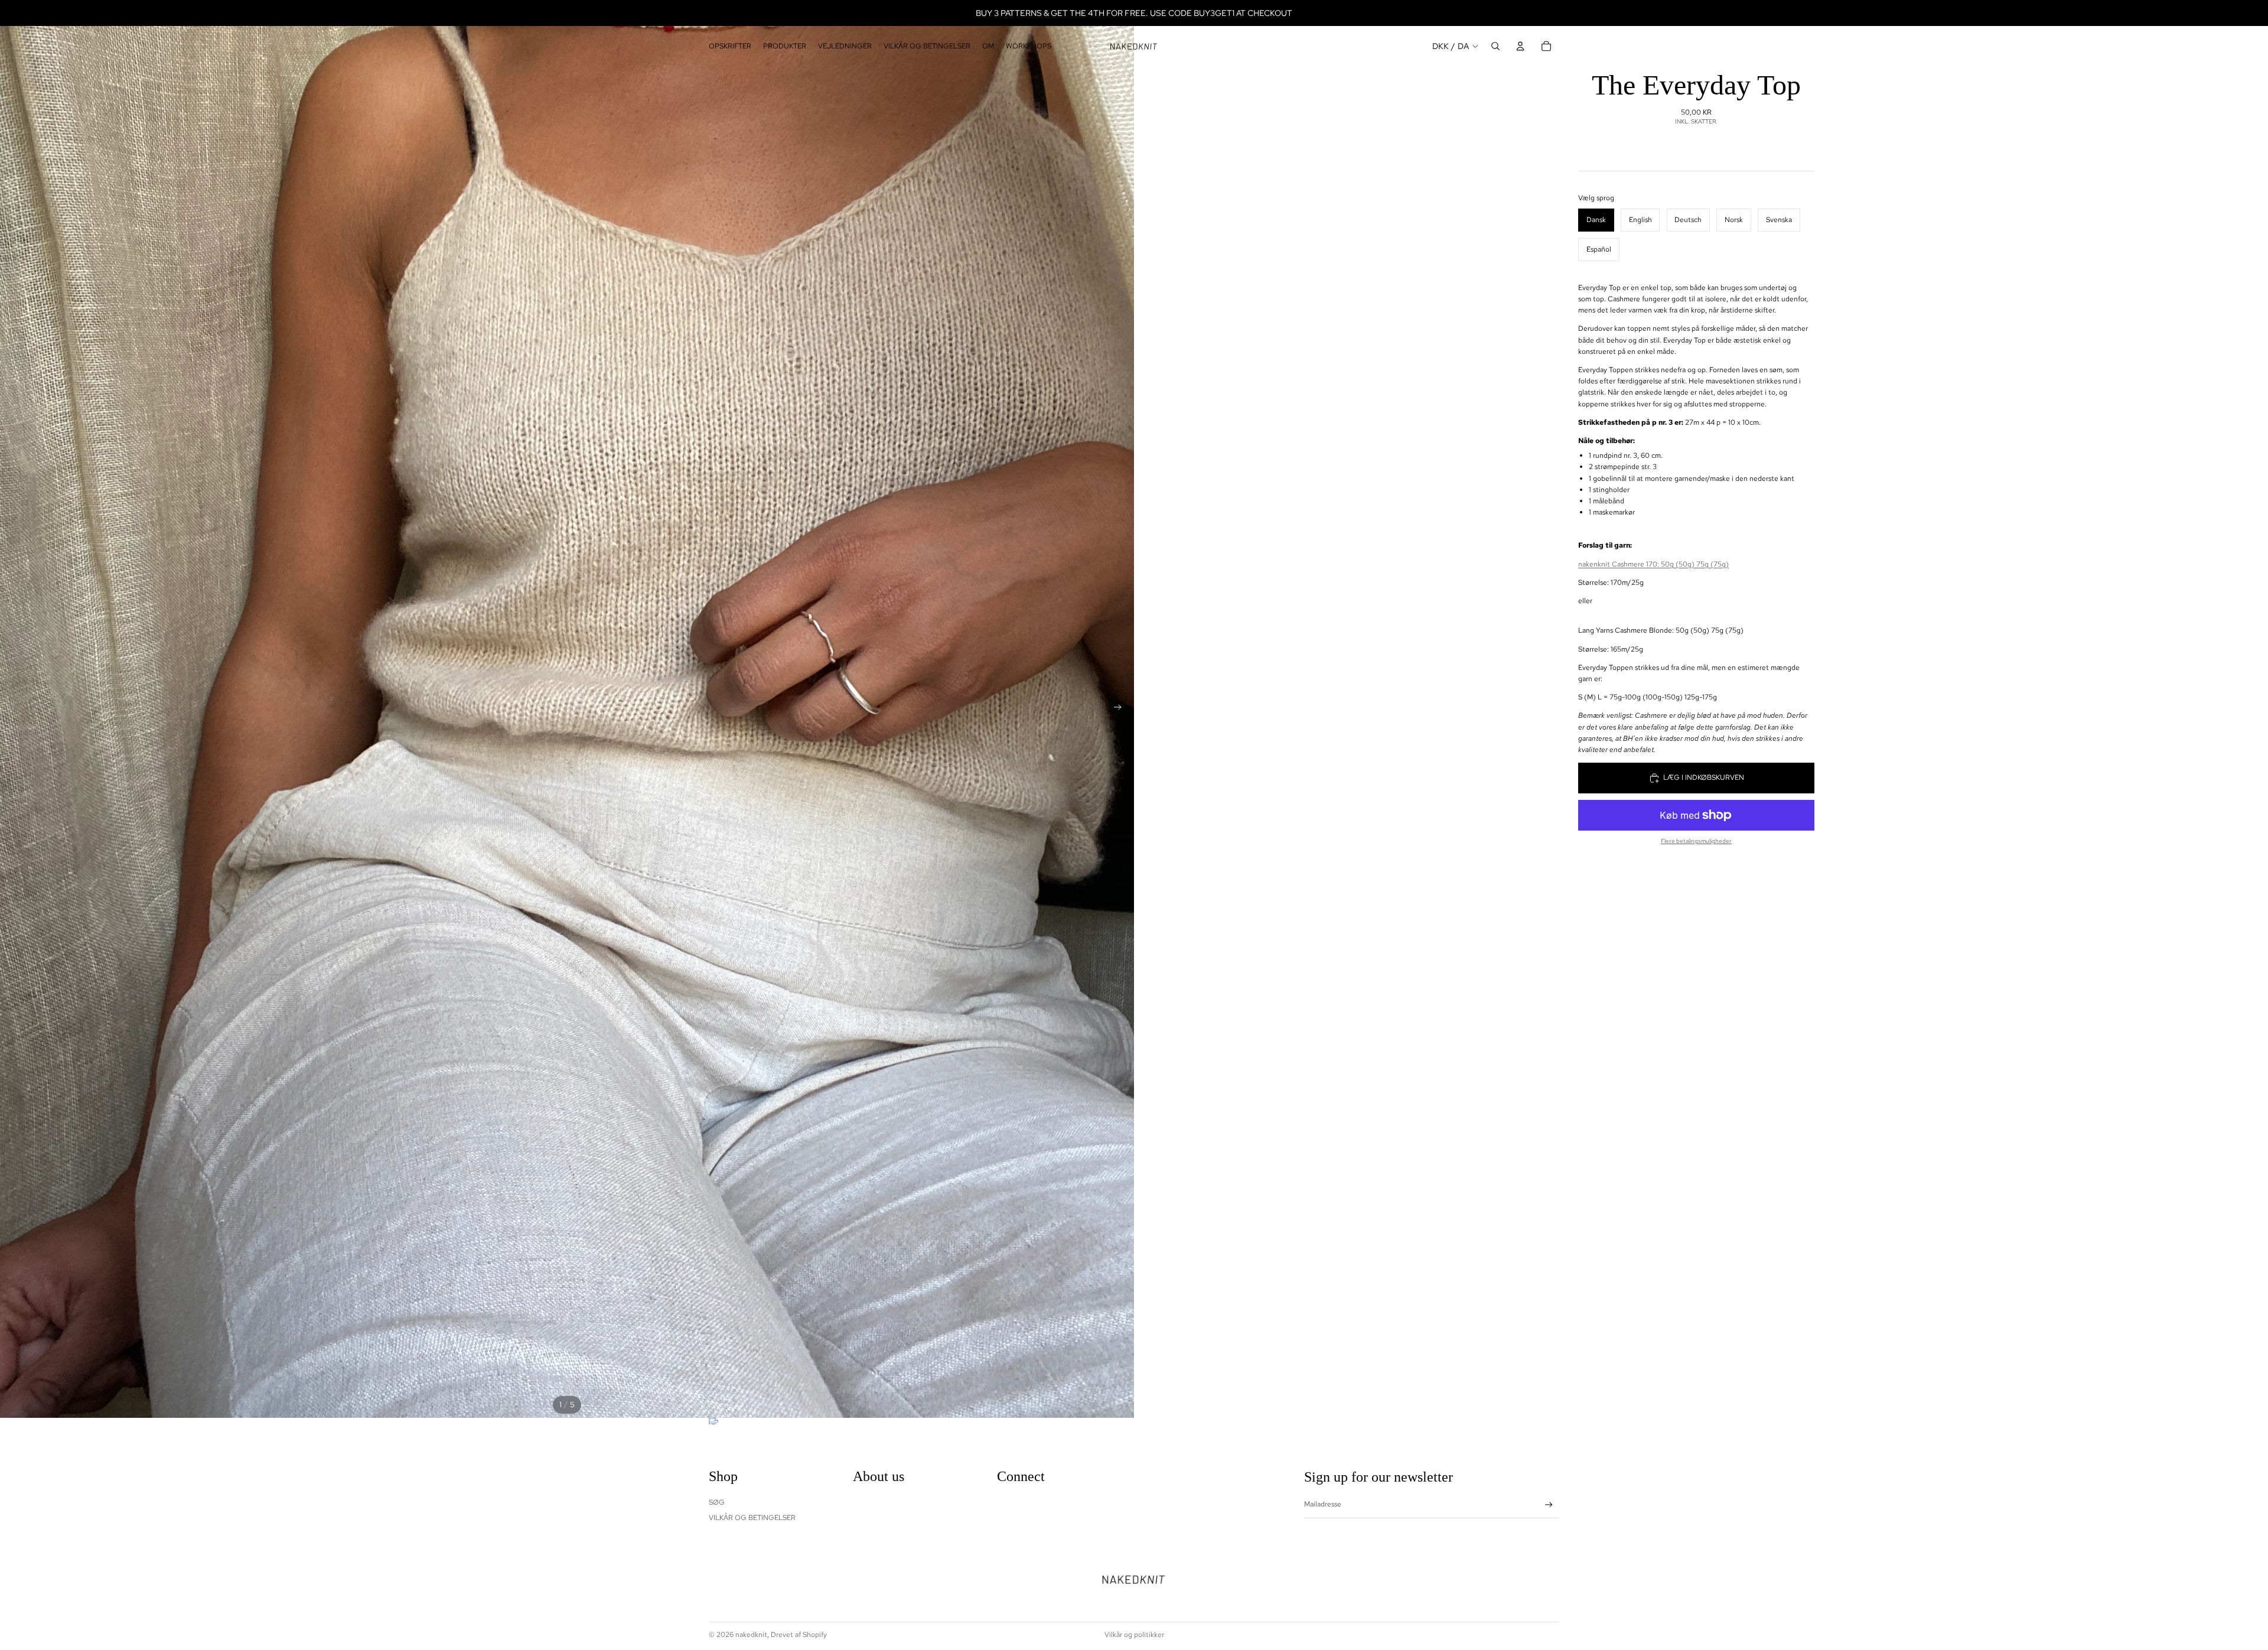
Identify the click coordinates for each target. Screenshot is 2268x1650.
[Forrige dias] (13, 709)
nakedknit (751, 1635)
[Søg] (1495, 46)
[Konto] (1520, 46)
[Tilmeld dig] (1549, 1505)
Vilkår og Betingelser (752, 1518)
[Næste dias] (1121, 709)
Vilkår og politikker (1134, 1635)
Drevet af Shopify (799, 1635)
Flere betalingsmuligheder (1696, 841)
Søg (717, 1502)
